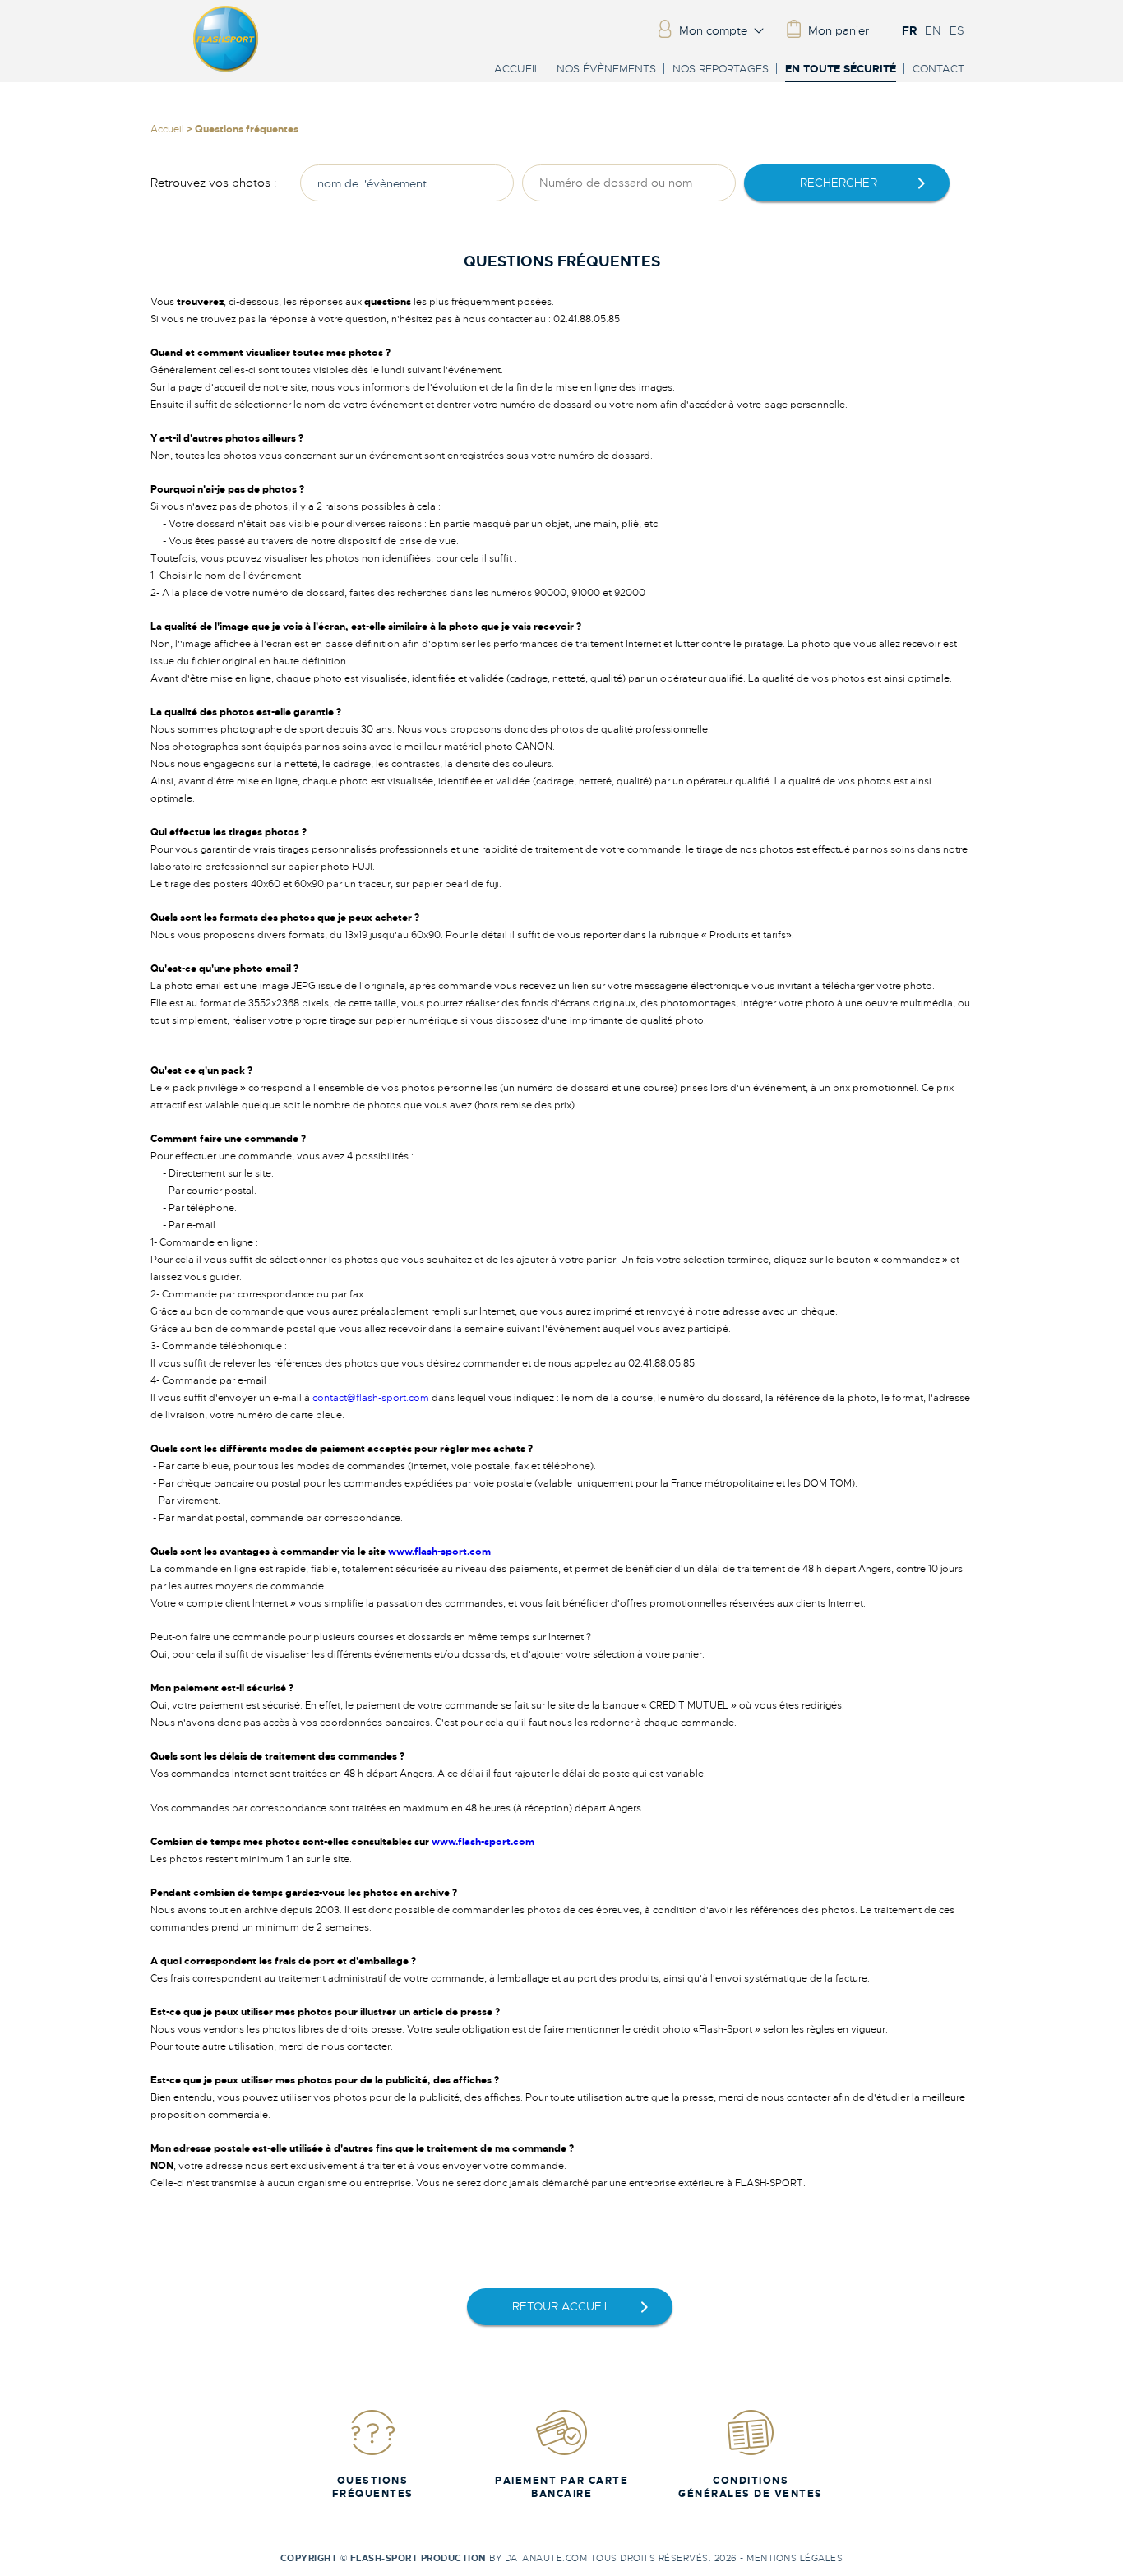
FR (909, 30)
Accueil (517, 69)
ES (957, 30)
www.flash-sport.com (439, 1552)
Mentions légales (795, 2558)
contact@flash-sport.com (371, 1398)
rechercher (839, 183)
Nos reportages (721, 69)
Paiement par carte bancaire (561, 2487)
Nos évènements (606, 69)
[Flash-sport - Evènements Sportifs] (226, 68)
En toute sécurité (841, 69)
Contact (938, 69)
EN (933, 30)
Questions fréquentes (373, 2487)
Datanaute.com (546, 2558)
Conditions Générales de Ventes (751, 2487)
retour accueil (561, 2306)
